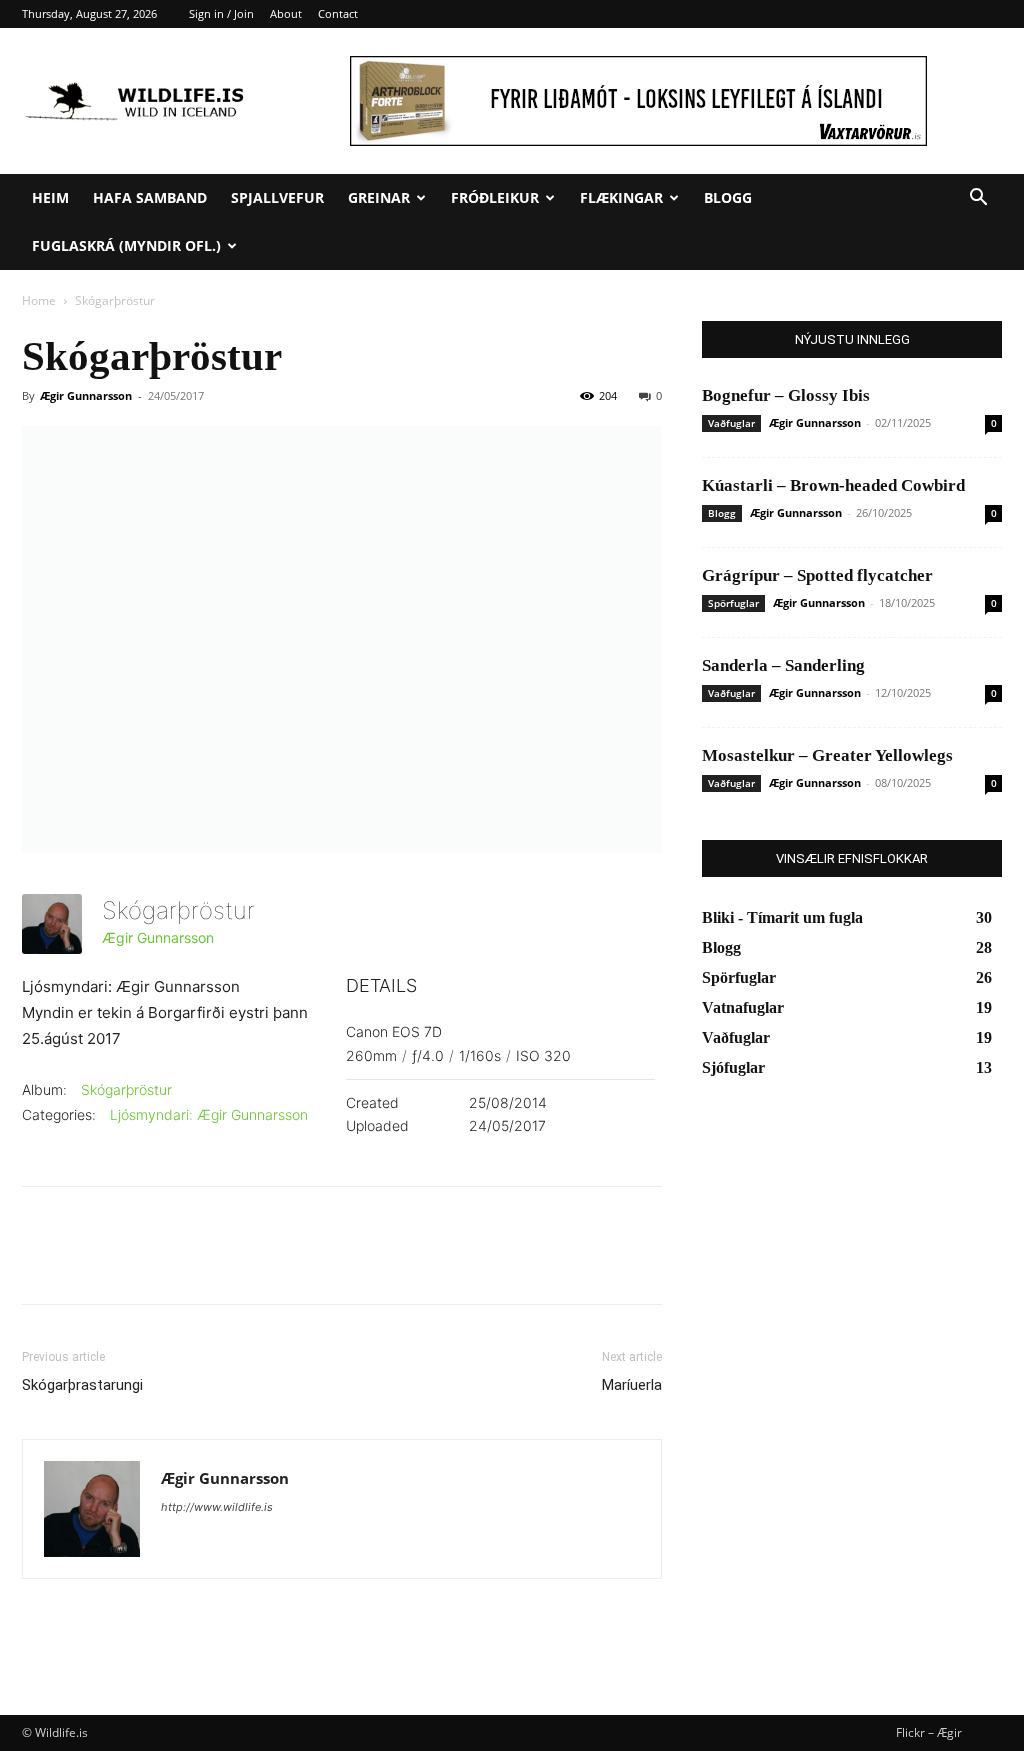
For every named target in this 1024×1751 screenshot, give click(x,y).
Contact (338, 13)
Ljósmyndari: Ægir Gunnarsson (209, 1114)
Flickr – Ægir (929, 1732)
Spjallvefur (277, 197)
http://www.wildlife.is (217, 1507)
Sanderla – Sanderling (783, 665)
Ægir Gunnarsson (86, 395)
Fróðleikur (495, 197)
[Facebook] (42, 1263)
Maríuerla (632, 1385)
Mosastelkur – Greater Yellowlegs (827, 755)
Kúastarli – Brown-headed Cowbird (833, 485)
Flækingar (621, 197)
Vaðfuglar (731, 423)
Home (39, 300)
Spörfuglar (733, 603)
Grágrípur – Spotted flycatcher (817, 575)
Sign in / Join (221, 13)
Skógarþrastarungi (82, 1385)
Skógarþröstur (126, 1089)
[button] (978, 199)
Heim (50, 197)
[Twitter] (88, 1263)
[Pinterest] (134, 1263)
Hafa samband (150, 197)
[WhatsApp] (180, 1263)
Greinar (379, 197)
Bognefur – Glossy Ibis (786, 395)
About (286, 13)
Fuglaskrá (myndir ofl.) (126, 245)
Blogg (728, 197)
